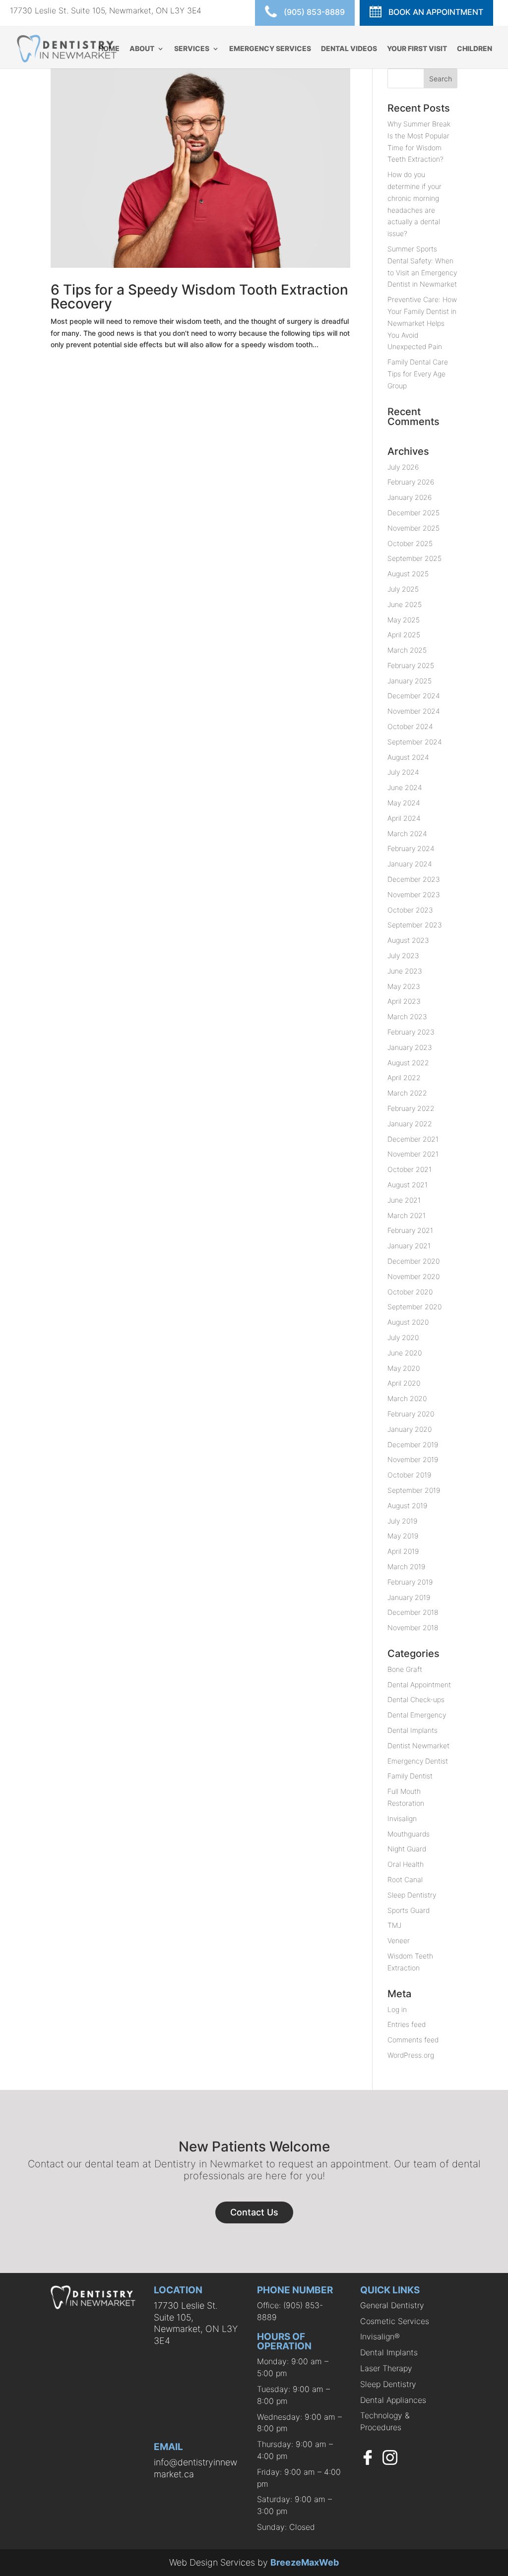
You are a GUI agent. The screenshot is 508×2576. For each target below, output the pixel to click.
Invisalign (402, 1818)
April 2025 (404, 635)
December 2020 (413, 1261)
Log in (397, 2009)
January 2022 (410, 1124)
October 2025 (410, 543)
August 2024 (408, 757)
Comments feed (413, 2040)
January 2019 (409, 1597)
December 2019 (413, 1444)
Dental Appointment (419, 1685)
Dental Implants (413, 1730)
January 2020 (410, 1429)
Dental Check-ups (416, 1699)
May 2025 (404, 620)
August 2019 (407, 1505)
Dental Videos (349, 49)
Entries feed (407, 2024)
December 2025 (413, 513)
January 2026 (410, 497)
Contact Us (254, 2212)
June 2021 (404, 1200)
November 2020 (413, 1276)
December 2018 (413, 1612)
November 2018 (413, 1627)
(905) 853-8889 (313, 12)
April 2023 (404, 1001)
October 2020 (410, 1292)
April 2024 (404, 818)
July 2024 (403, 772)
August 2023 (408, 940)
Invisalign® (380, 2336)
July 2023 (403, 955)
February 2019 (410, 1582)
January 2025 (410, 681)
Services (192, 49)
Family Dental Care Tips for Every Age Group (418, 374)
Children (475, 49)
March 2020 (407, 1398)
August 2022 (408, 1063)
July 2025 (403, 589)
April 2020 (404, 1383)
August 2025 (408, 574)
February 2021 (410, 1230)
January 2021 (409, 1246)
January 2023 (410, 1047)
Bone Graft (405, 1669)
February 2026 (411, 482)
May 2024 (404, 803)
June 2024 (405, 787)
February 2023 (411, 1032)
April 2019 (403, 1551)
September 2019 (414, 1490)
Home (109, 49)
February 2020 (411, 1414)
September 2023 (415, 925)
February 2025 (411, 665)
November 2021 (413, 1154)
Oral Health (406, 1864)
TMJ (394, 1925)
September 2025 (414, 558)
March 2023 (407, 1016)
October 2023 (410, 910)
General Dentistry (392, 2305)
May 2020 (404, 1368)
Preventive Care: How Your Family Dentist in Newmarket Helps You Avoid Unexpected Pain (422, 323)
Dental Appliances (393, 2400)
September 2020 (414, 1307)
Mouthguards (409, 1834)
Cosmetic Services (395, 2321)
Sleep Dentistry (412, 1895)
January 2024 (410, 864)
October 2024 (410, 726)
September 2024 (415, 742)
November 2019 (413, 1459)
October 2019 (409, 1475)
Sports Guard (409, 1910)
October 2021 (410, 1169)
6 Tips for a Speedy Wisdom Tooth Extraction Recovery (199, 297)
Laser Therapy (386, 2368)
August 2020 (408, 1322)
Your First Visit (417, 49)
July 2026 (403, 467)
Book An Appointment (435, 12)
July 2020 (403, 1337)
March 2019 (406, 1566)
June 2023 (405, 971)
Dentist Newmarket (418, 1746)
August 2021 (408, 1185)
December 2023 (414, 879)
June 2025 (405, 604)
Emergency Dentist (418, 1761)
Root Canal (405, 1879)
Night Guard (407, 1849)
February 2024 (411, 848)
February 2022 (411, 1108)
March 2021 (407, 1215)
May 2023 (404, 986)
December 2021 (413, 1139)
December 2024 (414, 696)
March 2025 (407, 650)
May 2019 (403, 1536)
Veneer (399, 1940)
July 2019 (402, 1521)
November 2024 (414, 711)
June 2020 (405, 1353)
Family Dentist (410, 1776)
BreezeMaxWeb (305, 2562)
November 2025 (413, 528)
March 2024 (407, 833)
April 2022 (404, 1077)
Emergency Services (270, 49)
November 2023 (414, 894)
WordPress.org (411, 2055)
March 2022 (407, 1093)
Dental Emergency (417, 1715)
